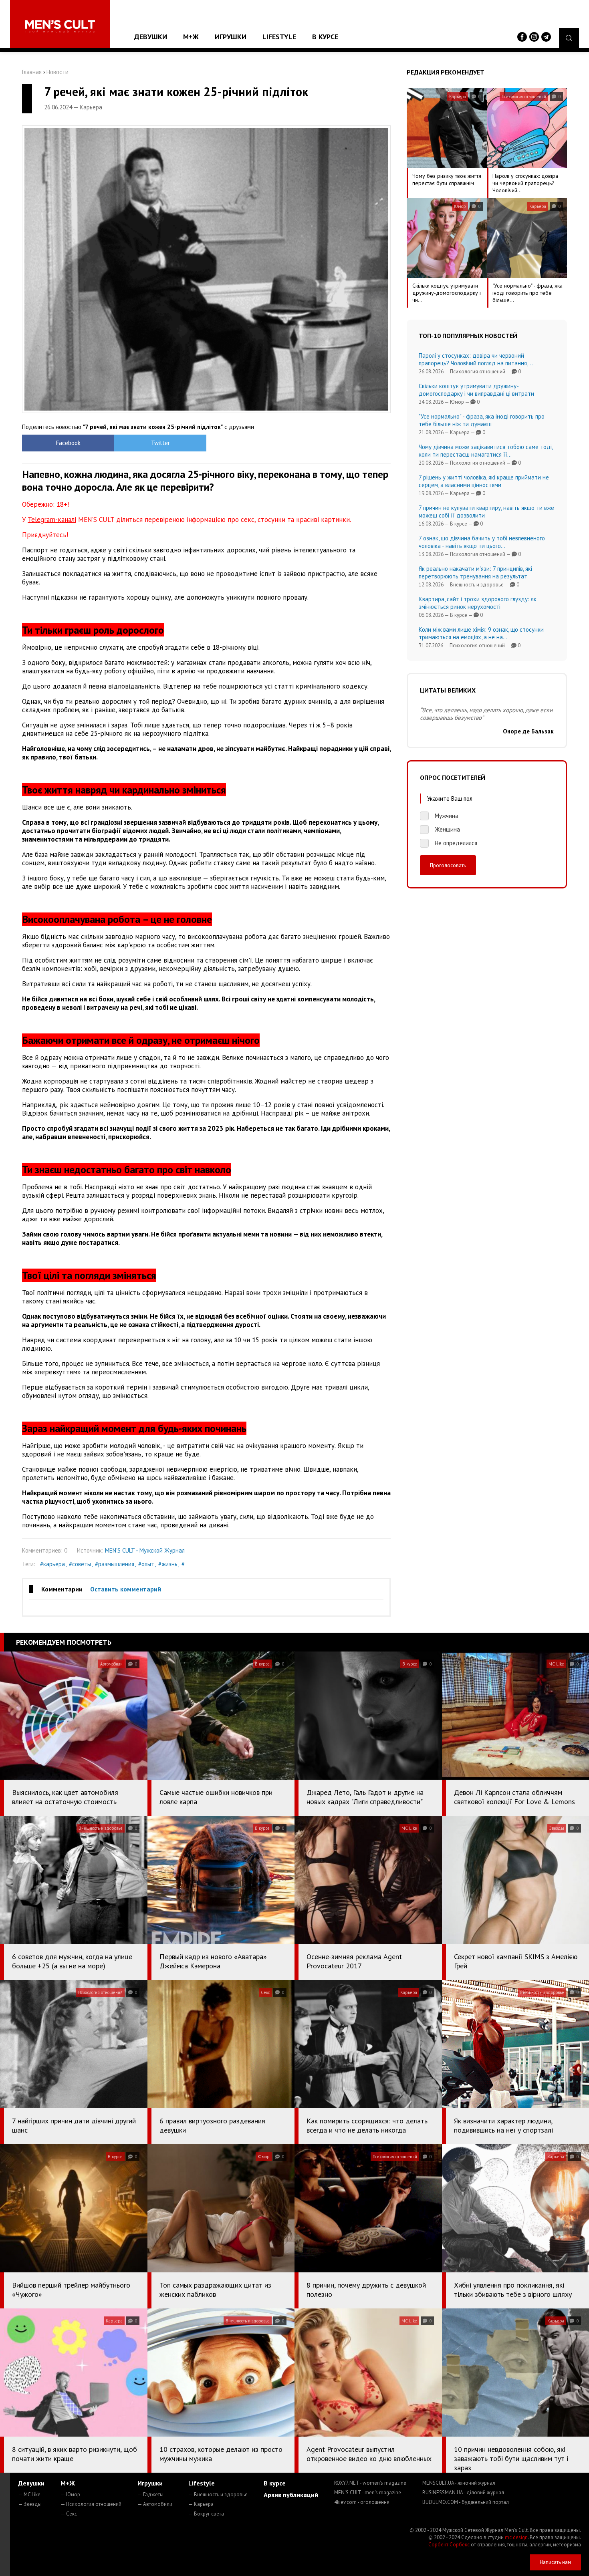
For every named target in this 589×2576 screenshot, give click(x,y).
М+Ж (191, 37)
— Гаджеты (150, 2494)
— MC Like (29, 2494)
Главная (32, 72)
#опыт (146, 1564)
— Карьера (201, 2504)
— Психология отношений (91, 2504)
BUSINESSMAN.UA (463, 2492)
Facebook (68, 443)
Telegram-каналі (52, 520)
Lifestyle (279, 37)
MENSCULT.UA (459, 2483)
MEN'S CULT (368, 2492)
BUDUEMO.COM (466, 2502)
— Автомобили (155, 2504)
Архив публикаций (291, 2495)
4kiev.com (362, 2502)
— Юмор (70, 2494)
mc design (516, 2537)
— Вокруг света (206, 2514)
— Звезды (30, 2504)
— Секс (69, 2514)
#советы (80, 1564)
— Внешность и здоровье (218, 2494)
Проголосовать (448, 865)
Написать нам (555, 2562)
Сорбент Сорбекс (449, 2545)
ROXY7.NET (370, 2483)
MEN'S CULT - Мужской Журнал (145, 1550)
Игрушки (231, 37)
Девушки (151, 37)
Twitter (160, 443)
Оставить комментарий (126, 1589)
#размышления (115, 1564)
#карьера (52, 1564)
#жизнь (168, 1564)
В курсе (325, 37)
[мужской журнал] (60, 26)
